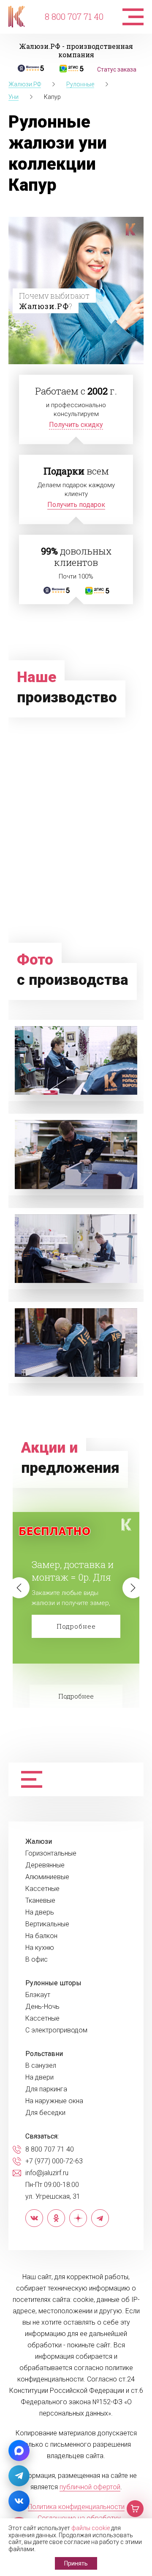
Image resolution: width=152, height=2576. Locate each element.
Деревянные (45, 1865)
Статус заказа (117, 69)
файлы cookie (91, 2528)
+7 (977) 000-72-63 (54, 2161)
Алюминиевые (47, 1877)
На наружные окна (54, 2101)
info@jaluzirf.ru (47, 2173)
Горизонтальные (51, 1853)
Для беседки (45, 2113)
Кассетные (42, 1889)
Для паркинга (46, 2089)
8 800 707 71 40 (74, 16)
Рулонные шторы (53, 1983)
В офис (37, 1960)
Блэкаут (38, 1995)
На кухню (40, 1948)
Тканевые (40, 1901)
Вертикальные (47, 1924)
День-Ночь (42, 2007)
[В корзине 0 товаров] (135, 2509)
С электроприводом (56, 2030)
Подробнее (76, 1626)
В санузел (41, 2066)
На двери (39, 2077)
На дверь (40, 1912)
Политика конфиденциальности (76, 2507)
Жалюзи (39, 1842)
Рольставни (44, 2054)
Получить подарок (76, 505)
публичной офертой (90, 2487)
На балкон (41, 1936)
